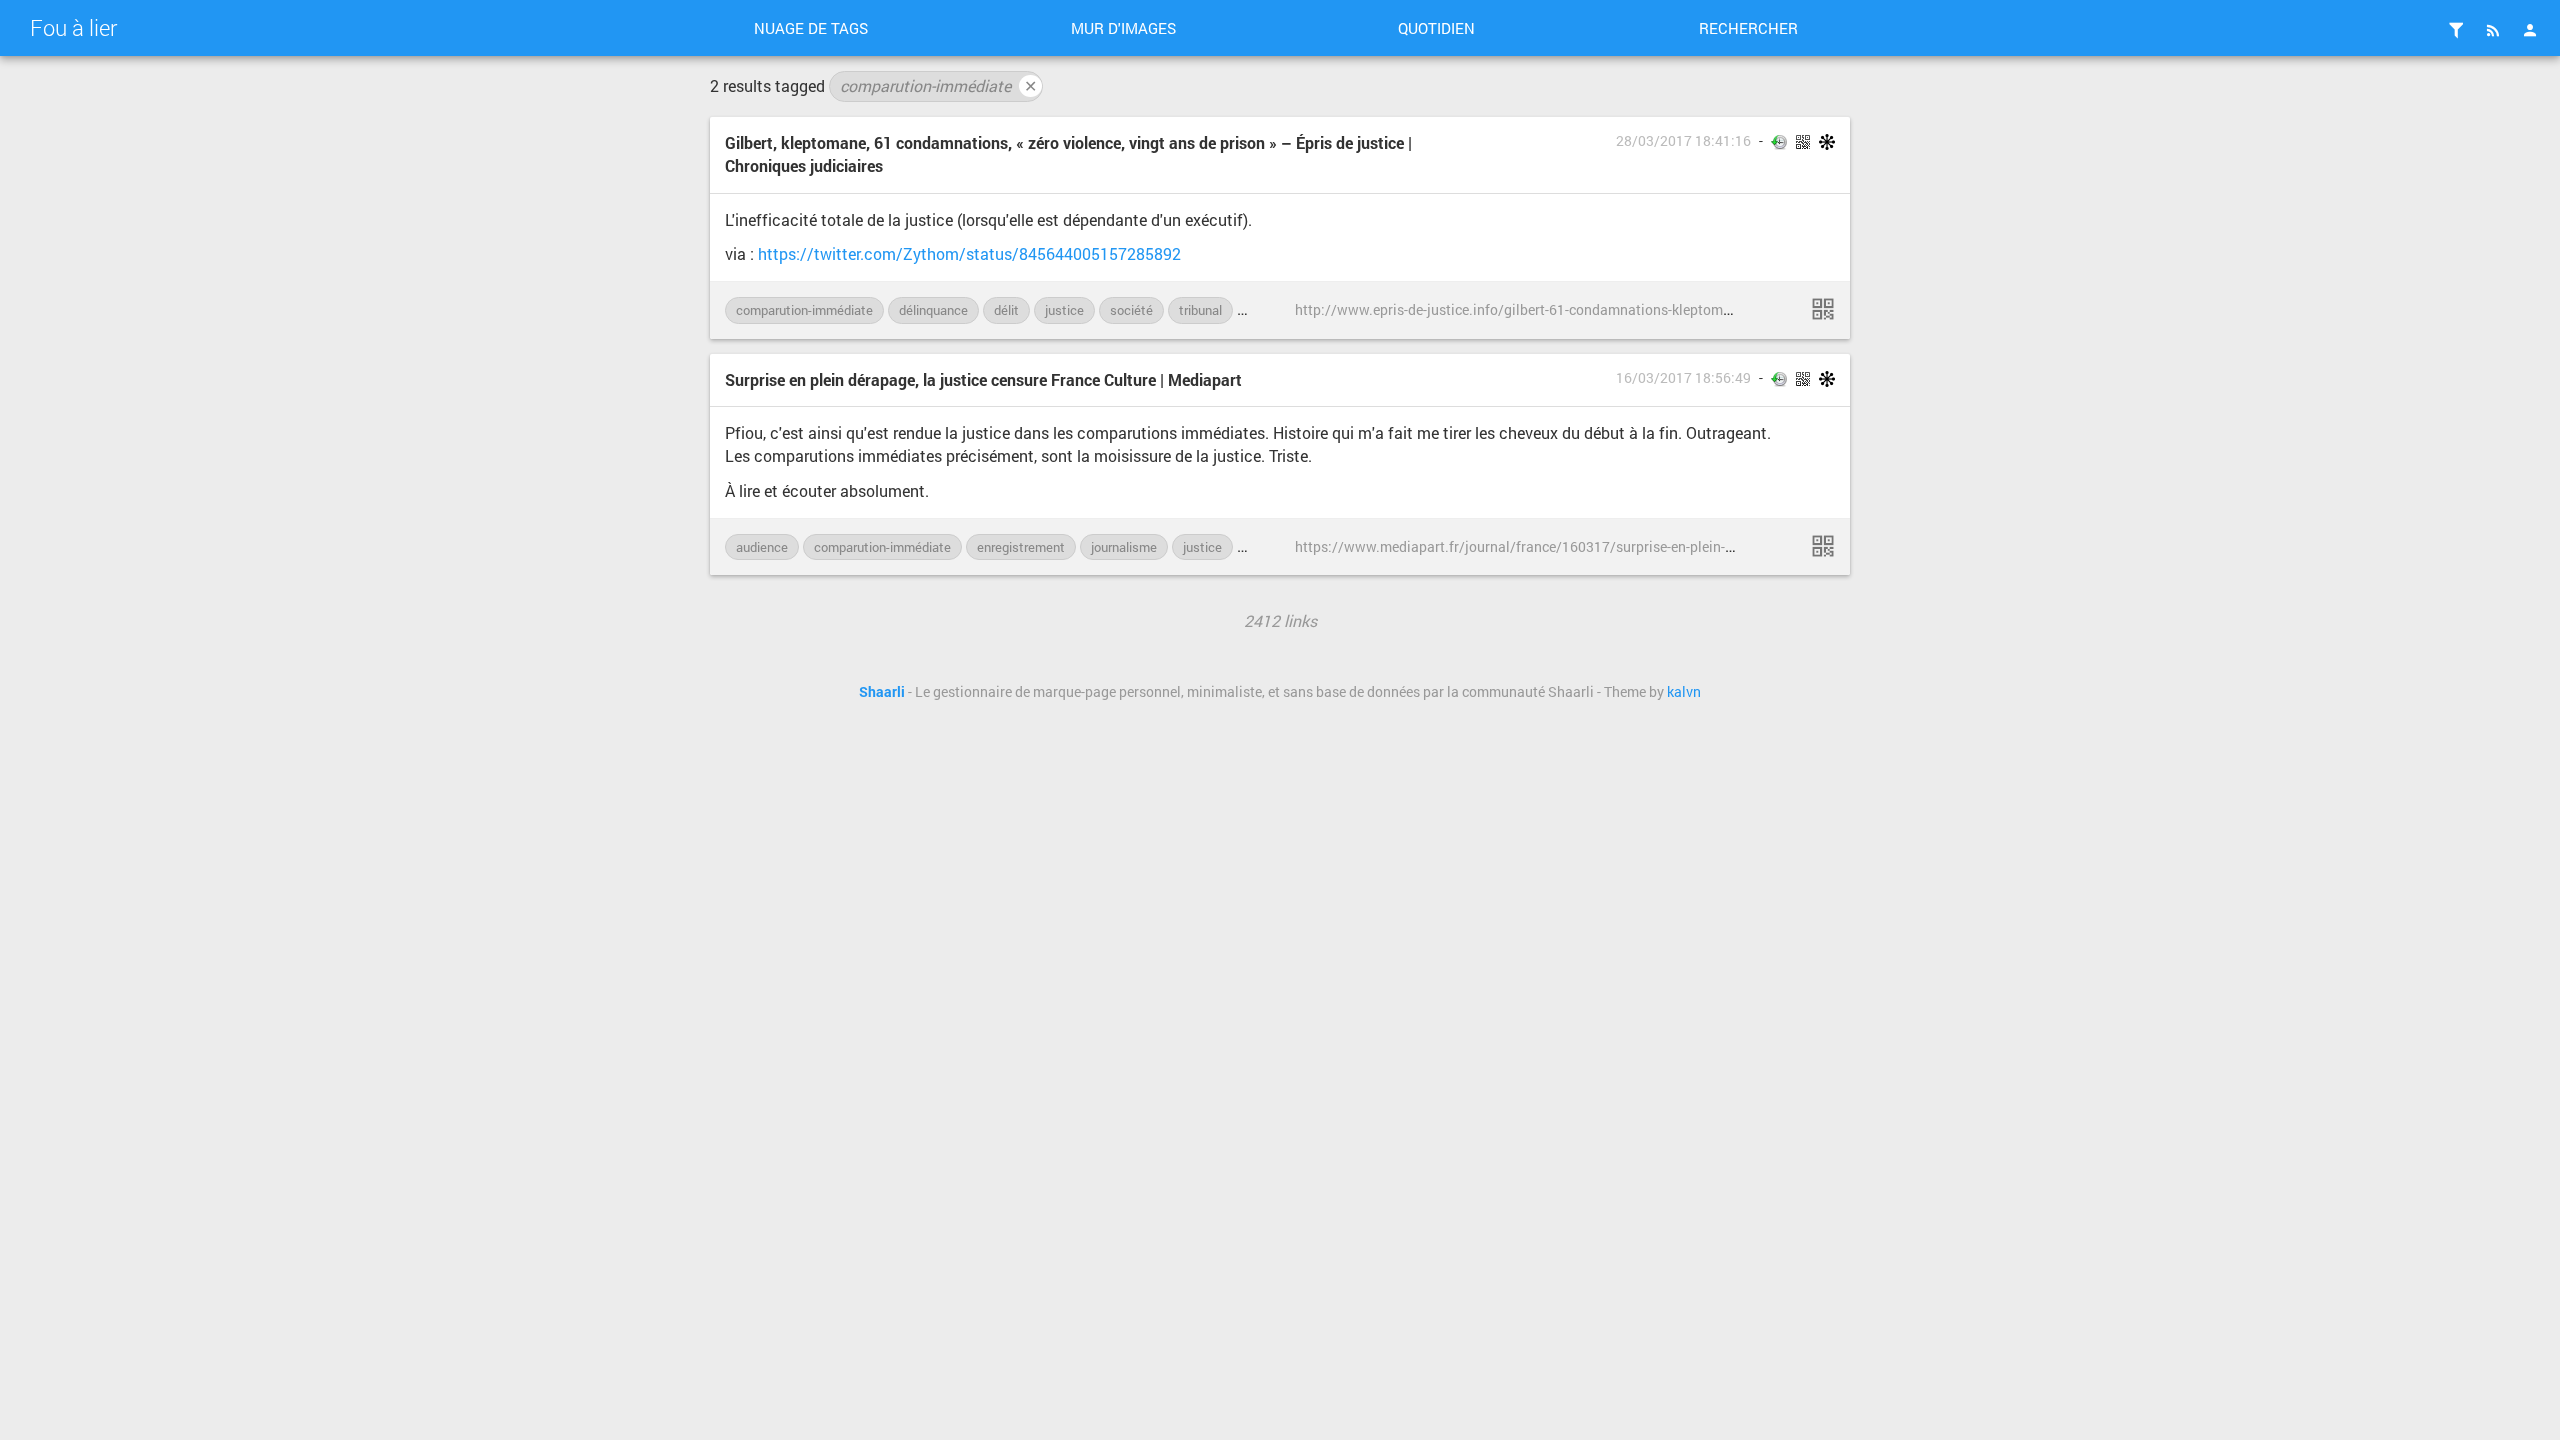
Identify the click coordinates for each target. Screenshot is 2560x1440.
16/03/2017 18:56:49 (1683, 378)
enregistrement (1021, 547)
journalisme (1124, 547)
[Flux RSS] (2493, 30)
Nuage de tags (811, 28)
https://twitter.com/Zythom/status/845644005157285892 (969, 253)
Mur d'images (1123, 28)
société (1131, 310)
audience (762, 547)
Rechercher (1748, 28)
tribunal (1200, 310)
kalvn (1684, 692)
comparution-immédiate (938, 85)
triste (1263, 310)
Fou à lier (73, 27)
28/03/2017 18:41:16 (1683, 141)
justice (1064, 310)
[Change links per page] (2456, 30)
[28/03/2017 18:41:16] (1823, 309)
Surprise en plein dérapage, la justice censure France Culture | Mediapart (983, 379)
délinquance (933, 310)
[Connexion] (2530, 30)
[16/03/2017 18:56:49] (1823, 546)
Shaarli (882, 692)
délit (1006, 310)
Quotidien (1436, 28)
